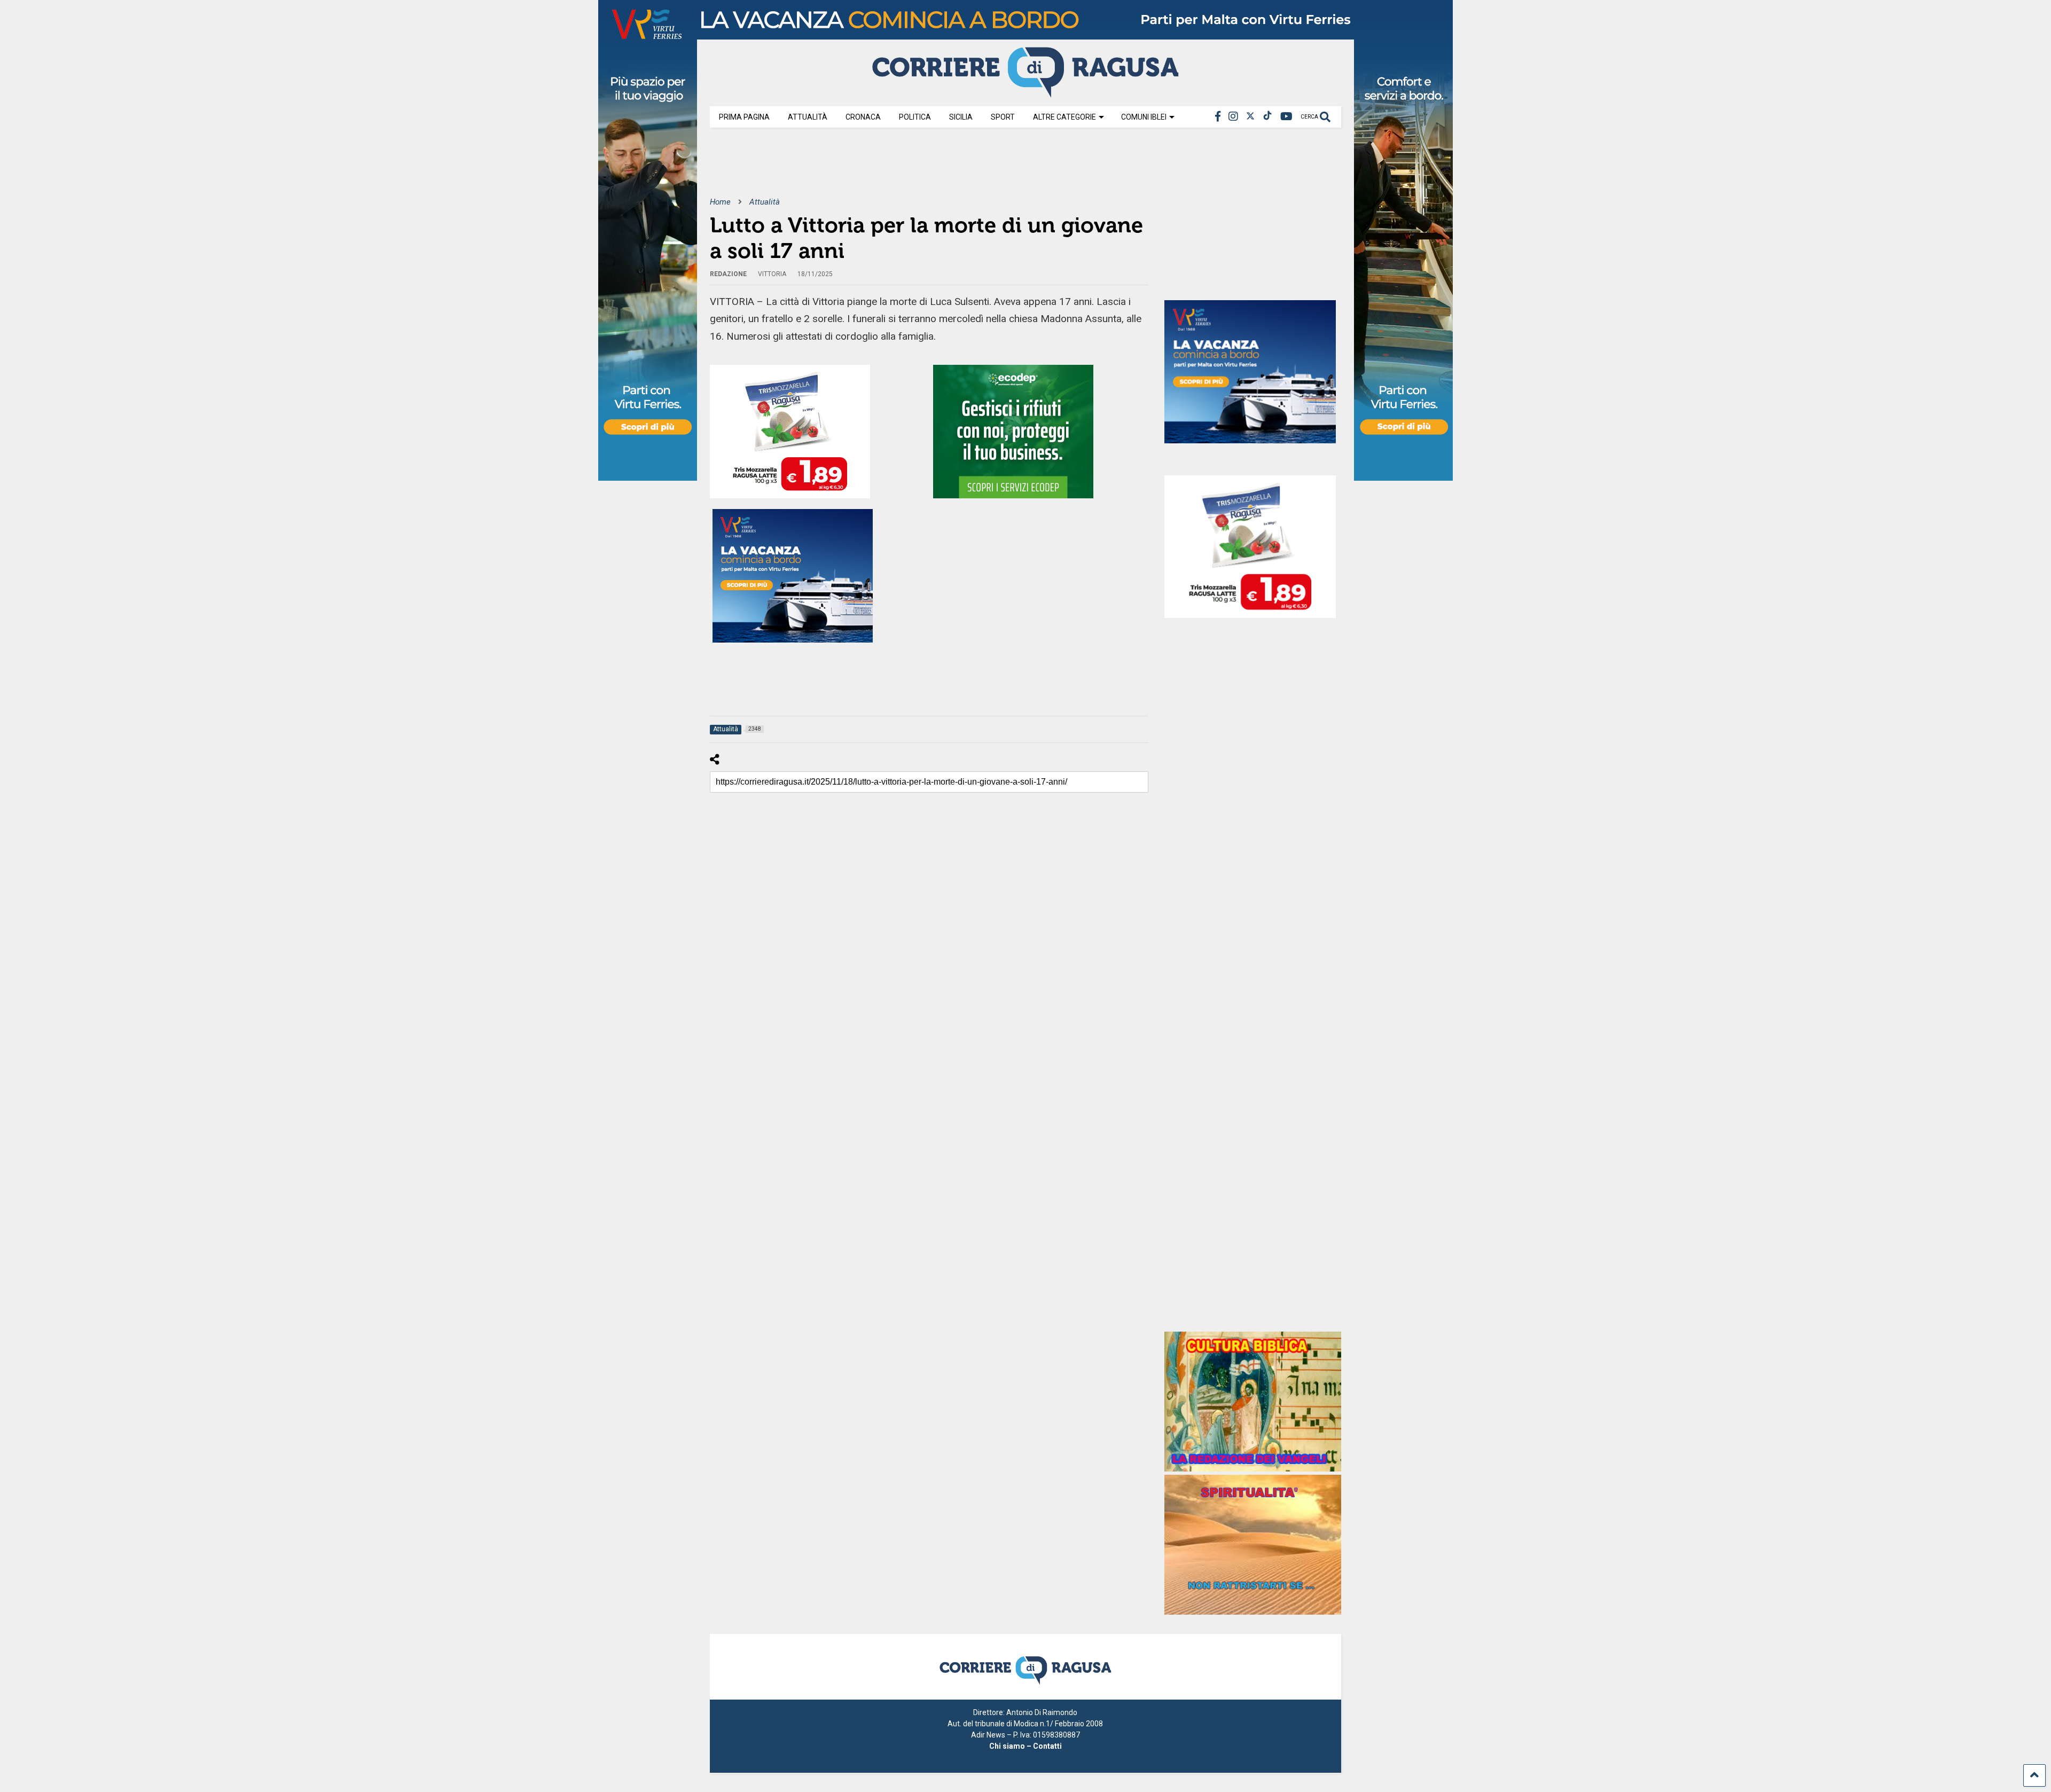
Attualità (808, 117)
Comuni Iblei (1144, 117)
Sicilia (961, 117)
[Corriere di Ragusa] (1025, 93)
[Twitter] (1250, 117)
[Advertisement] (904, 170)
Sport (1003, 117)
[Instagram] (1233, 117)
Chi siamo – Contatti (1025, 1746)
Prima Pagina (744, 117)
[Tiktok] (1267, 117)
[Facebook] (1218, 117)
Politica (915, 117)
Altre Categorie (1064, 117)
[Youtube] (1286, 117)
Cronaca (863, 117)
